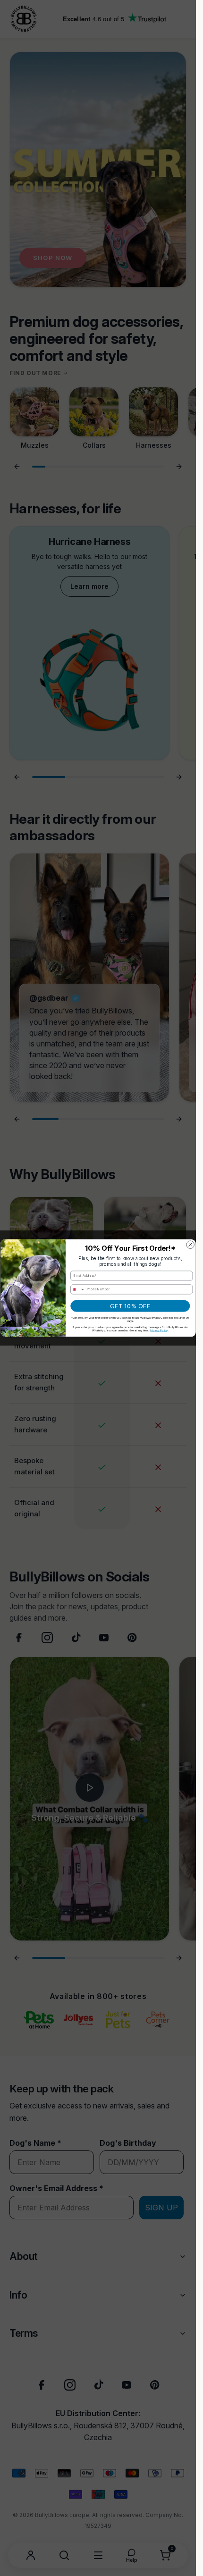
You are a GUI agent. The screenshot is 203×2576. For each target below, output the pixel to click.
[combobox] (77, 1289)
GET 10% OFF (130, 1306)
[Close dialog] (190, 1245)
